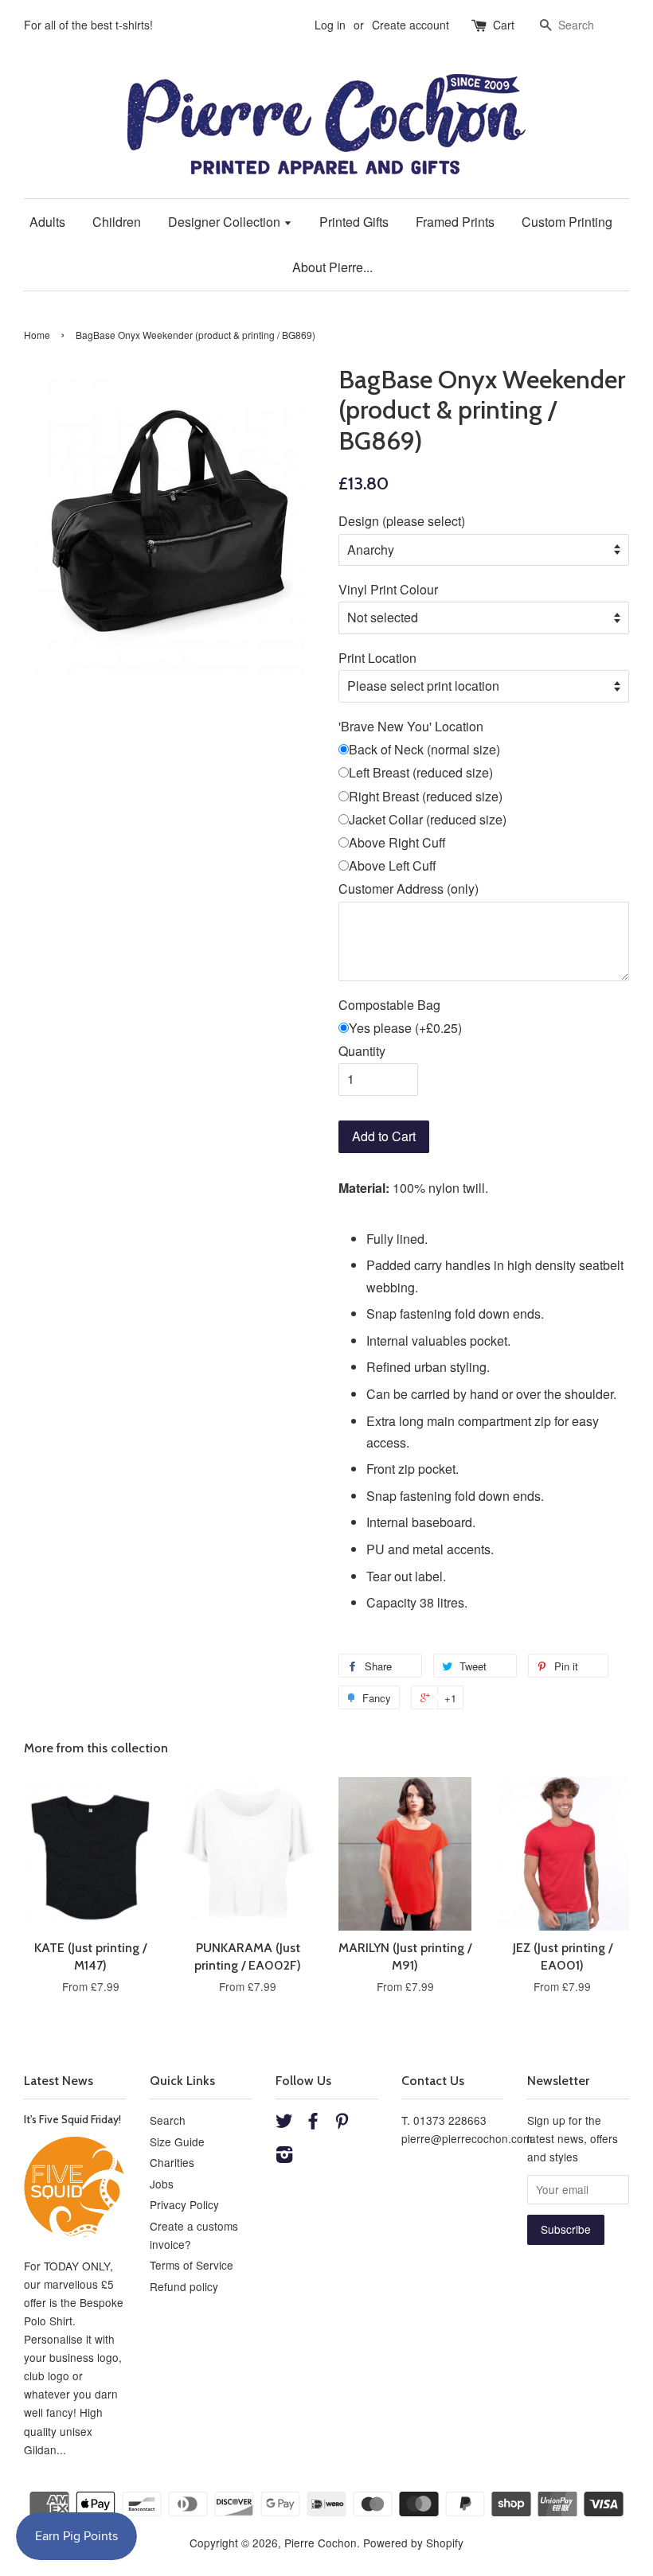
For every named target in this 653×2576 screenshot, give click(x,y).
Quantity (362, 1051)
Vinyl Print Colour (388, 589)
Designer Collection (226, 222)
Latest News (59, 2081)
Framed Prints (455, 222)
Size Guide (177, 2141)
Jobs (162, 2184)
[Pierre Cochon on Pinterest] (342, 2123)
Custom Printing (567, 222)
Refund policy (184, 2286)
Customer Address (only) (409, 889)
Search (168, 2120)
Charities (172, 2162)
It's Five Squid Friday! (72, 2119)
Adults (47, 222)
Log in (330, 25)
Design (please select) (402, 521)
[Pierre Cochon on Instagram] (284, 2157)
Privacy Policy (184, 2204)
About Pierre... (332, 267)
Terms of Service (192, 2265)
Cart (504, 25)
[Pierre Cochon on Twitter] (284, 2123)
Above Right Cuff (397, 842)
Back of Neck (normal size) (424, 749)
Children (117, 222)
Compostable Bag (389, 1005)
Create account (411, 25)
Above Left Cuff (393, 865)
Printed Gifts (354, 222)
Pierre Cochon (321, 2543)
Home (37, 335)
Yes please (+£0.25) (405, 1028)
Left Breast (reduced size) (421, 772)
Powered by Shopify (413, 2543)
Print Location (377, 658)
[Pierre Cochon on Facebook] (313, 2123)
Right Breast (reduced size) (426, 796)
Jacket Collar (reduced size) (428, 819)
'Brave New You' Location (411, 726)
